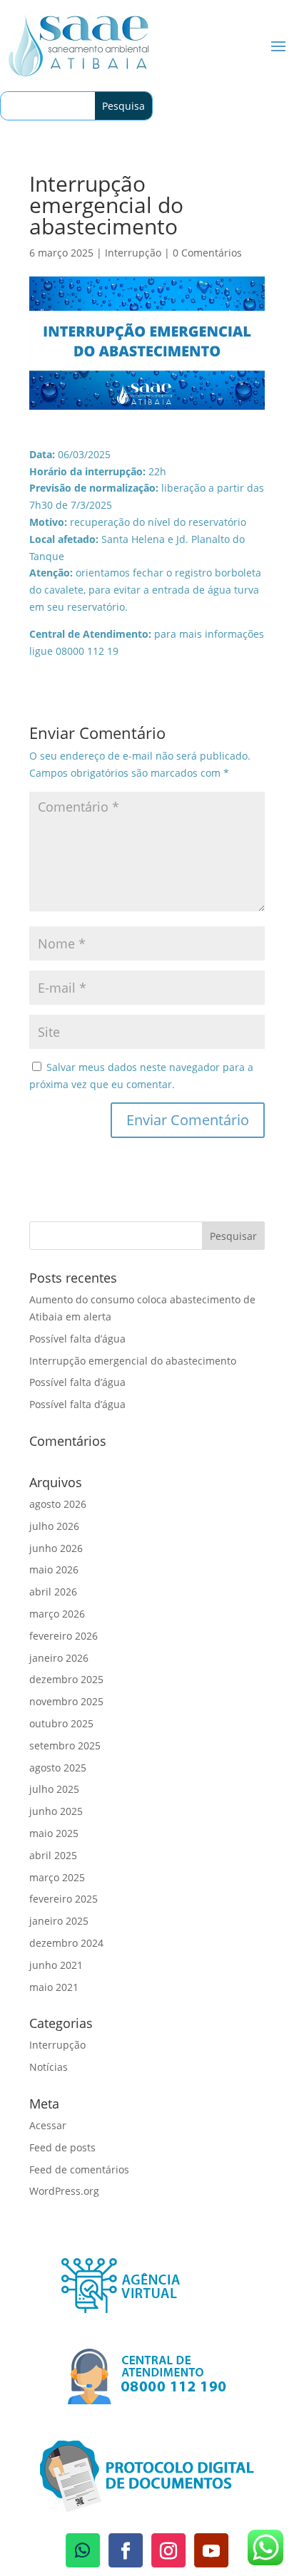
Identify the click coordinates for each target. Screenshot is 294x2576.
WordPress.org (64, 2191)
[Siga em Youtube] (211, 2550)
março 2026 (57, 1614)
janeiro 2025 (59, 1921)
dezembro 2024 (66, 1943)
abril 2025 (53, 1855)
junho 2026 (56, 1548)
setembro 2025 (65, 1745)
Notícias (49, 2067)
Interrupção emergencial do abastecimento (133, 1361)
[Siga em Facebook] (126, 2550)
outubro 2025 (61, 1723)
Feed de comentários (79, 2169)
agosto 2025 (58, 1768)
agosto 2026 (58, 1504)
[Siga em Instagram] (168, 2550)
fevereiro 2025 (64, 1899)
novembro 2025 (66, 1701)
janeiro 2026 (59, 1658)
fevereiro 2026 (64, 1636)
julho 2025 (54, 1789)
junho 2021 (56, 1965)
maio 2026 (54, 1569)
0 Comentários (207, 253)
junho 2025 (56, 1811)
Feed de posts (62, 2147)
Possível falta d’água (77, 1339)
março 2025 (57, 1877)
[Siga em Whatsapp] (83, 2550)
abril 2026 (53, 1592)
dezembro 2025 (66, 1679)
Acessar (48, 2125)
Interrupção (133, 253)
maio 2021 (54, 1987)
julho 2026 (54, 1526)
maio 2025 (54, 1833)
